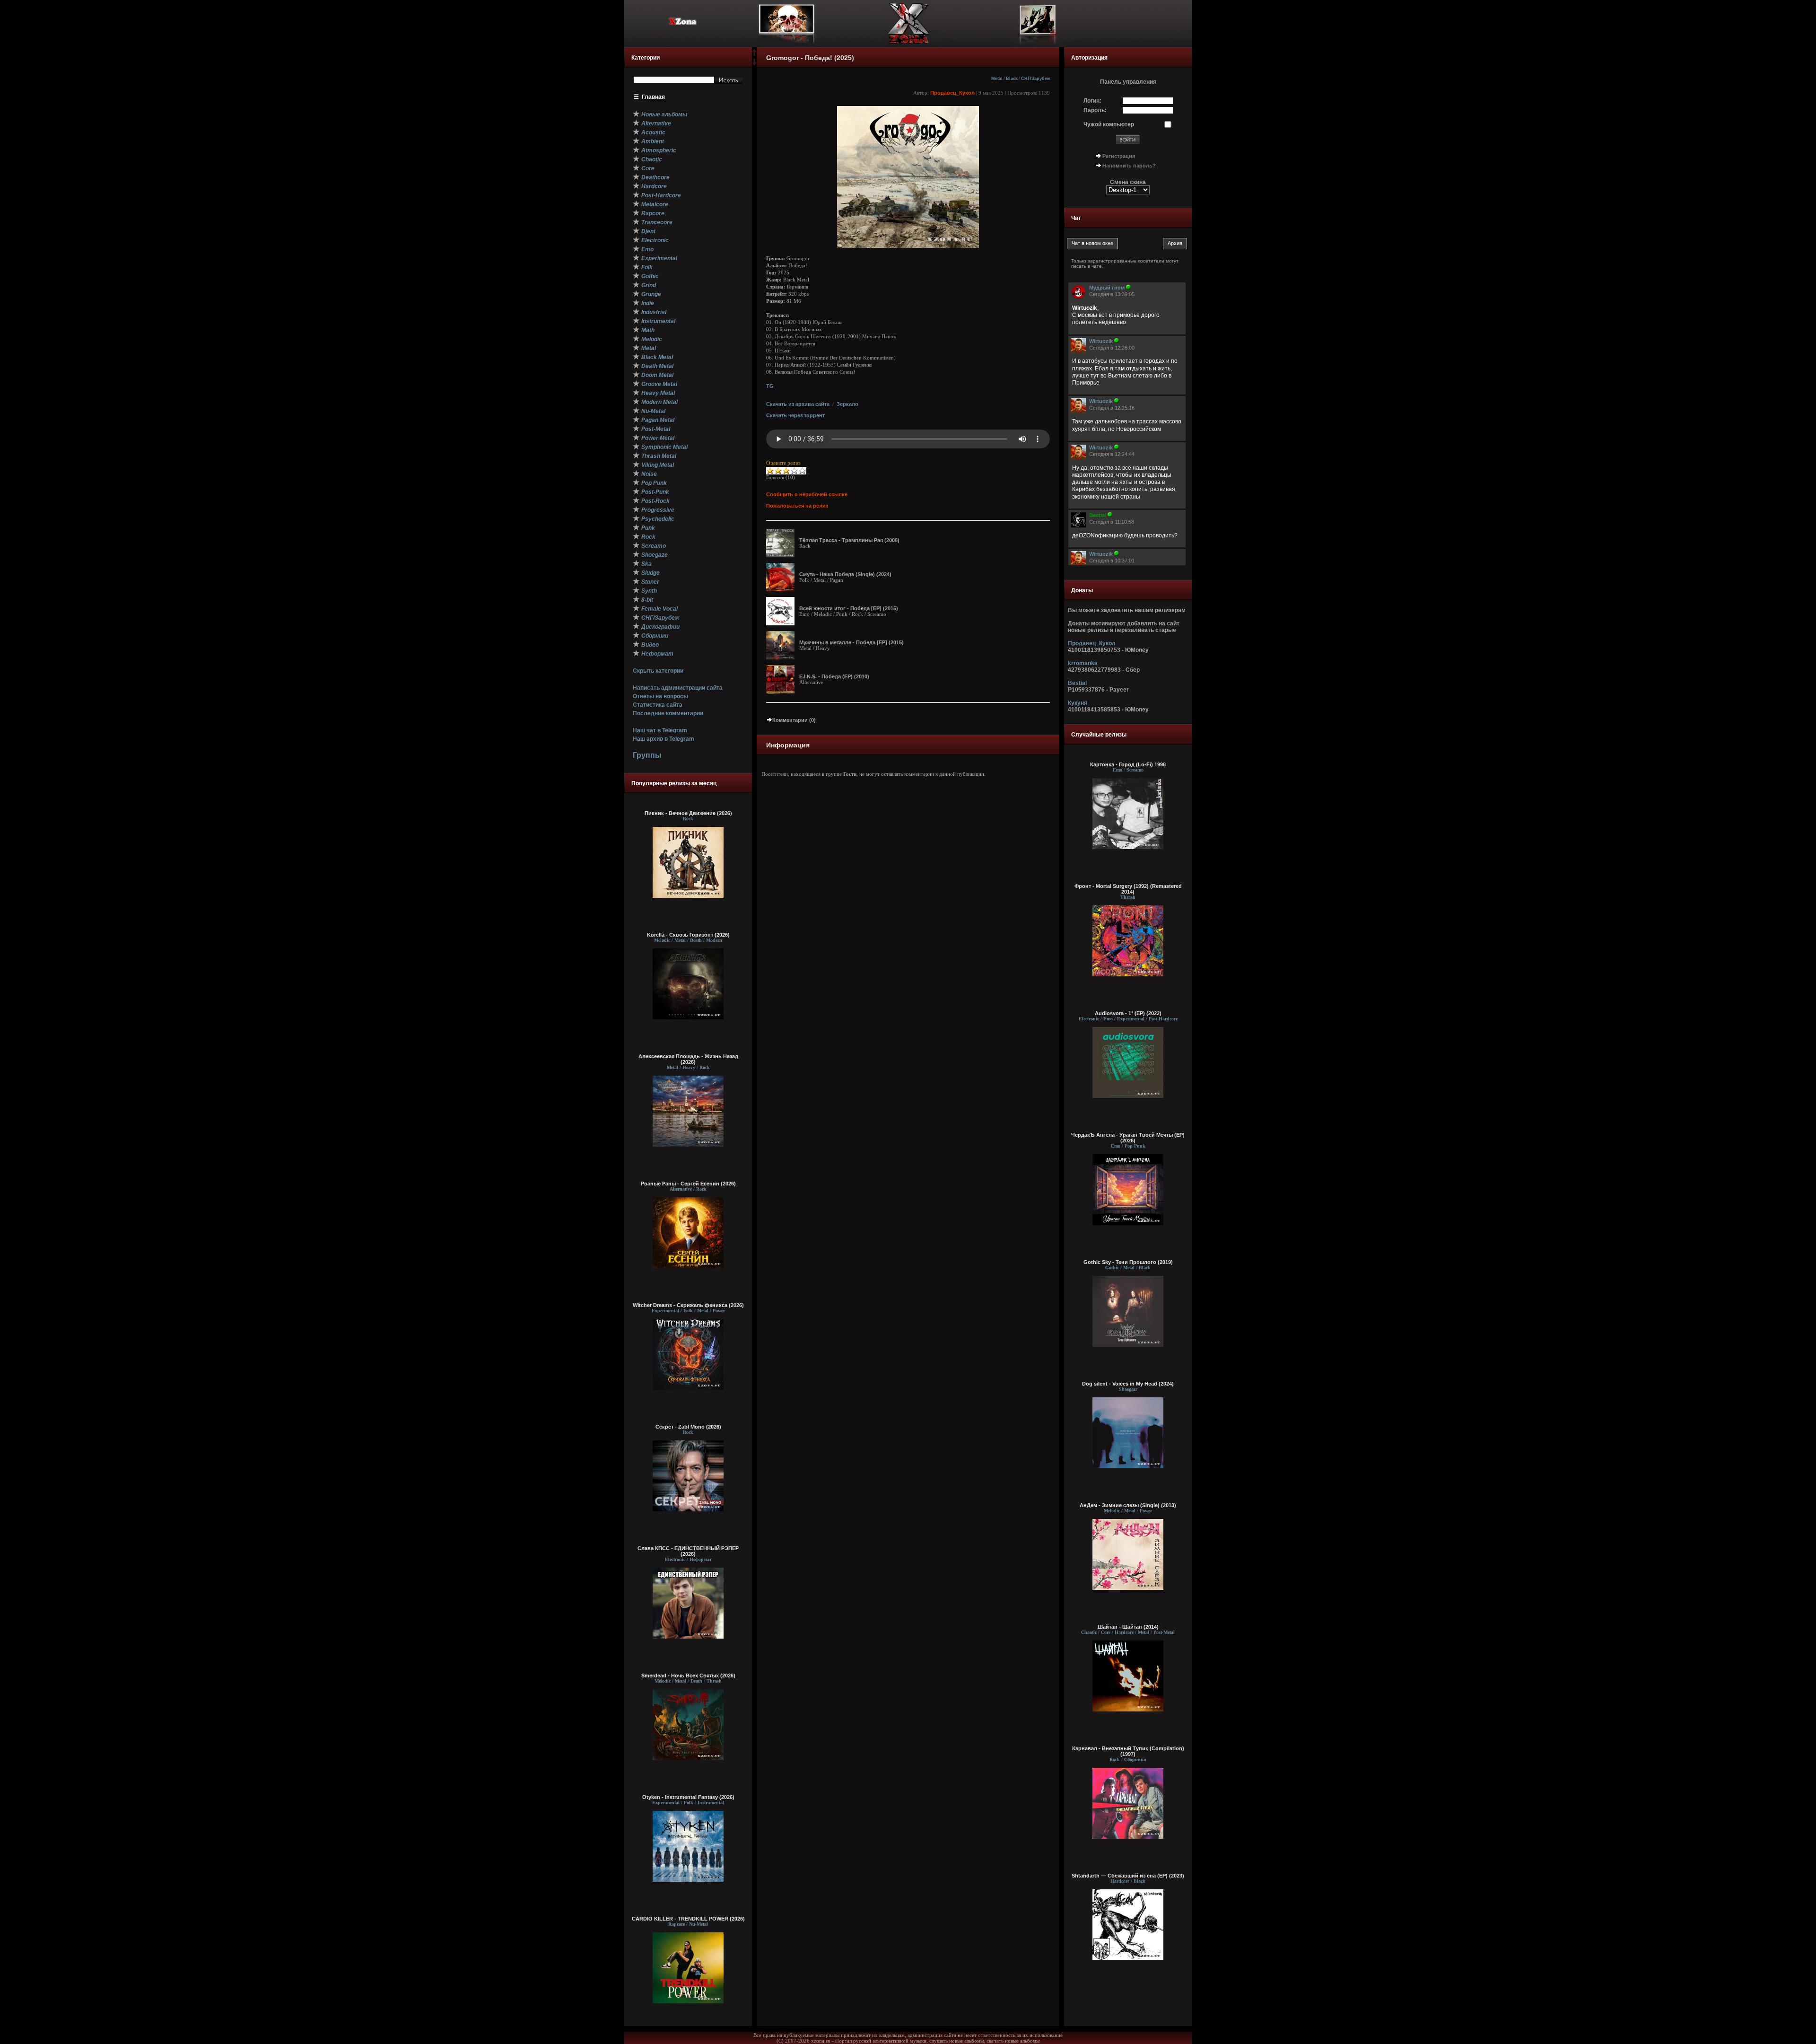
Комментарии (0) (794, 720)
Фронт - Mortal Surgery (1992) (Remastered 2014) (1128, 889)
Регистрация (1119, 156)
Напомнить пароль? (1129, 166)
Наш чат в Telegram (660, 730)
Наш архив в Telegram (664, 739)
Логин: (1092, 101)
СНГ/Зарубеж (1035, 79)
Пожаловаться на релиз (797, 506)
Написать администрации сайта (678, 688)
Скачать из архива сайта (798, 404)
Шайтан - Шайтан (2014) (1128, 1627)
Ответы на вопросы (660, 696)
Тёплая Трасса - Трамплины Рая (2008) (849, 540)
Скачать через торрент (795, 415)
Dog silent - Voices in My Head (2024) (1128, 1384)
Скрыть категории (658, 671)
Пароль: (1095, 110)
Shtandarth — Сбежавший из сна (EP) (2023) (1128, 1876)
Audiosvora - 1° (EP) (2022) (1128, 1013)
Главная (653, 97)
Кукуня (1078, 703)
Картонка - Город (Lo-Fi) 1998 (1128, 764)
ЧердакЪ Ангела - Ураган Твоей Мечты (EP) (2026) (1128, 1138)
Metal (997, 79)
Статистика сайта (658, 705)
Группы (647, 755)
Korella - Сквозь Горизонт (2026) (688, 935)
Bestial (1077, 683)
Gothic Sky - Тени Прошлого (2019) (1128, 1262)
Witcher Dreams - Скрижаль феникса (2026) (688, 1305)
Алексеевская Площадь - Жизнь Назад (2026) (688, 1059)
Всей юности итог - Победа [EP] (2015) (849, 608)
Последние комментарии (668, 713)
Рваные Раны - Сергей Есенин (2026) (688, 1184)
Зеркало (847, 404)
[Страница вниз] (754, 64)
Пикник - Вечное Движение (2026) (688, 813)
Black (1012, 79)
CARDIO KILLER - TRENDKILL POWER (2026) (688, 1919)
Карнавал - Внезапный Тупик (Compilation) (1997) (1128, 1751)
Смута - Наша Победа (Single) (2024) (845, 574)
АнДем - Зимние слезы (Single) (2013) (1128, 1505)
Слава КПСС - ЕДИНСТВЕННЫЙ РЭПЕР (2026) (688, 1551)
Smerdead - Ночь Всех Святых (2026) (688, 1676)
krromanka (1083, 663)
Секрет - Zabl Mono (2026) (688, 1427)
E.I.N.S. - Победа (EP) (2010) (834, 676)
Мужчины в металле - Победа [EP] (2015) (851, 642)
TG (770, 386)
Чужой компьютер (1109, 124)
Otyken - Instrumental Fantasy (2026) (688, 1797)
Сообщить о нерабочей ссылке (807, 494)
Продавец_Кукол (952, 93)
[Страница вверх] (754, 55)
